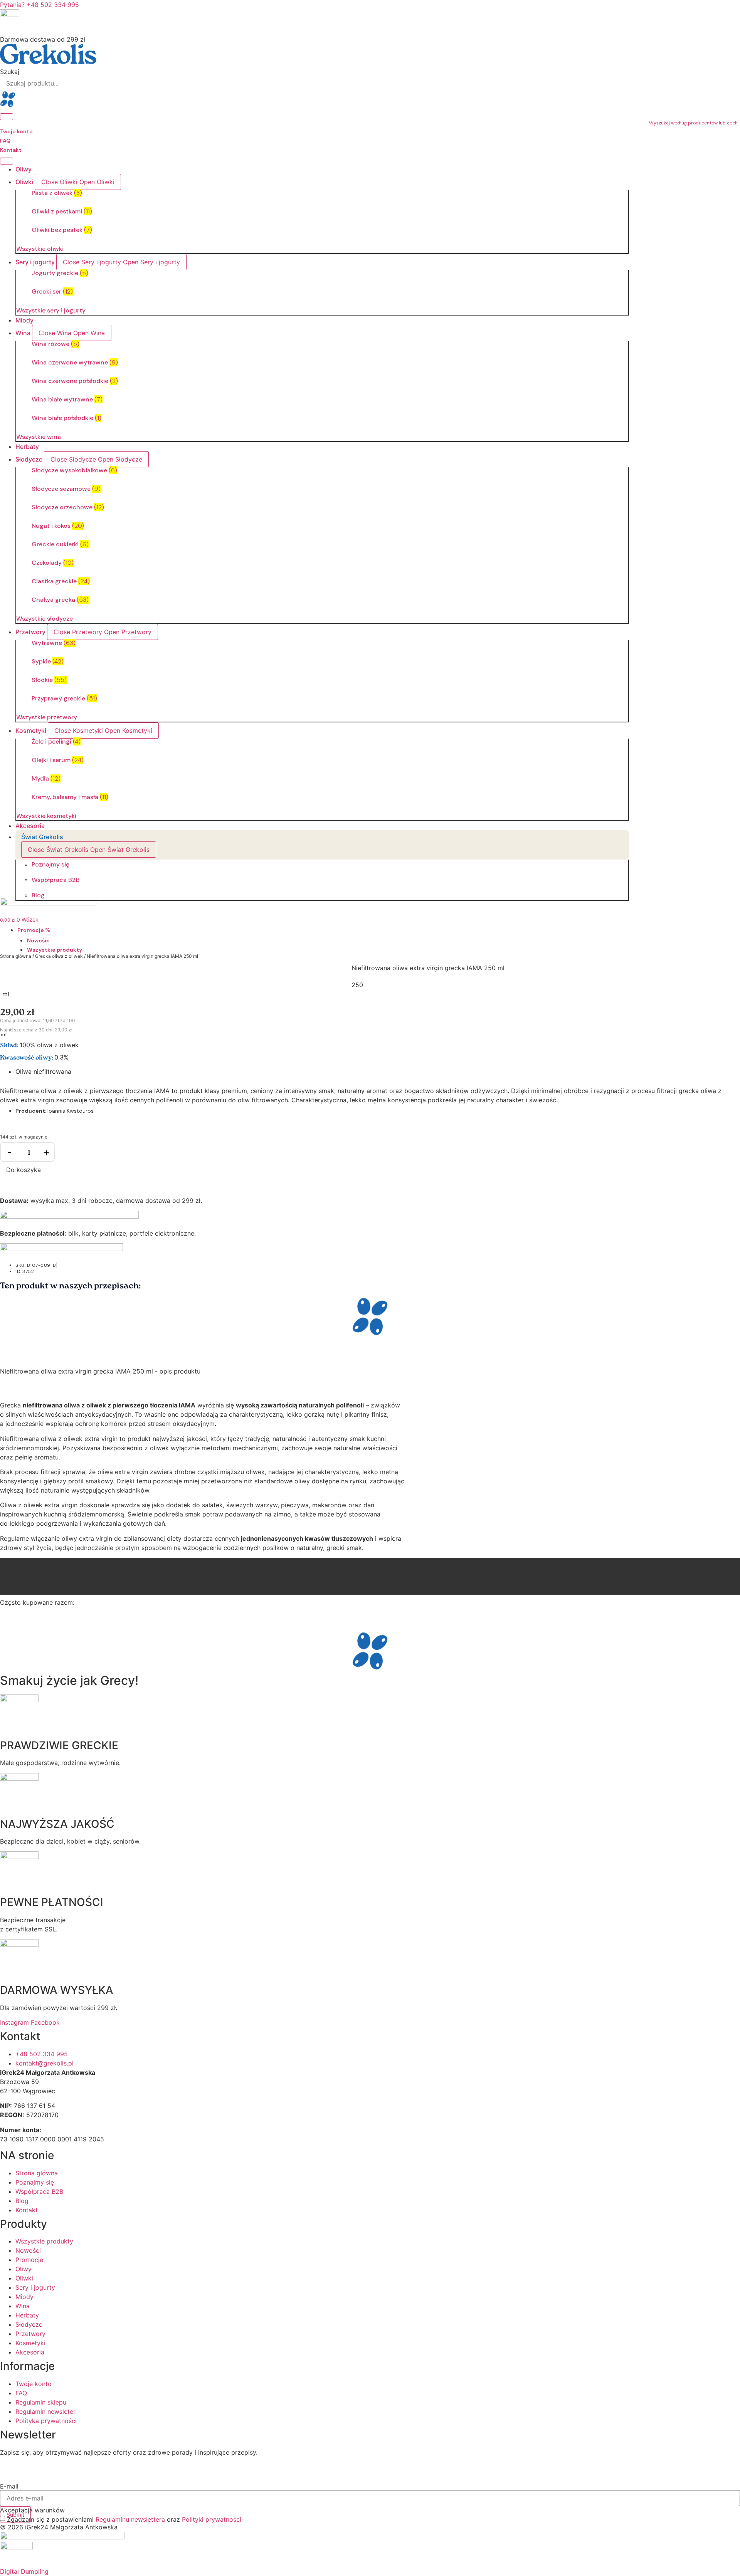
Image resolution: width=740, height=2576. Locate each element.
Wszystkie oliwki (40, 249)
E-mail (9, 2486)
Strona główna (16, 956)
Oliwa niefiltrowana (43, 1071)
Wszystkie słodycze (45, 619)
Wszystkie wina (39, 437)
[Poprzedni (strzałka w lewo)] (13, 1288)
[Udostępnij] (715, 8)
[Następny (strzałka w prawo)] (727, 1288)
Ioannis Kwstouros (71, 1111)
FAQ (5, 141)
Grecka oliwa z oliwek (59, 956)
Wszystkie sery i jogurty (51, 310)
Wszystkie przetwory (47, 717)
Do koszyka (24, 1170)
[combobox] (370, 83)
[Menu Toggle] (7, 161)
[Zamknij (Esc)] (732, 8)
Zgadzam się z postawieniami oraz (124, 2519)
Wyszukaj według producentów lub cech (693, 123)
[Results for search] (370, 100)
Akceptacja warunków (32, 2510)
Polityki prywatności (212, 2519)
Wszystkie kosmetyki (46, 816)
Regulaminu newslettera (130, 2519)
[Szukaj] (7, 117)
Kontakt (11, 150)
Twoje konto (16, 131)
